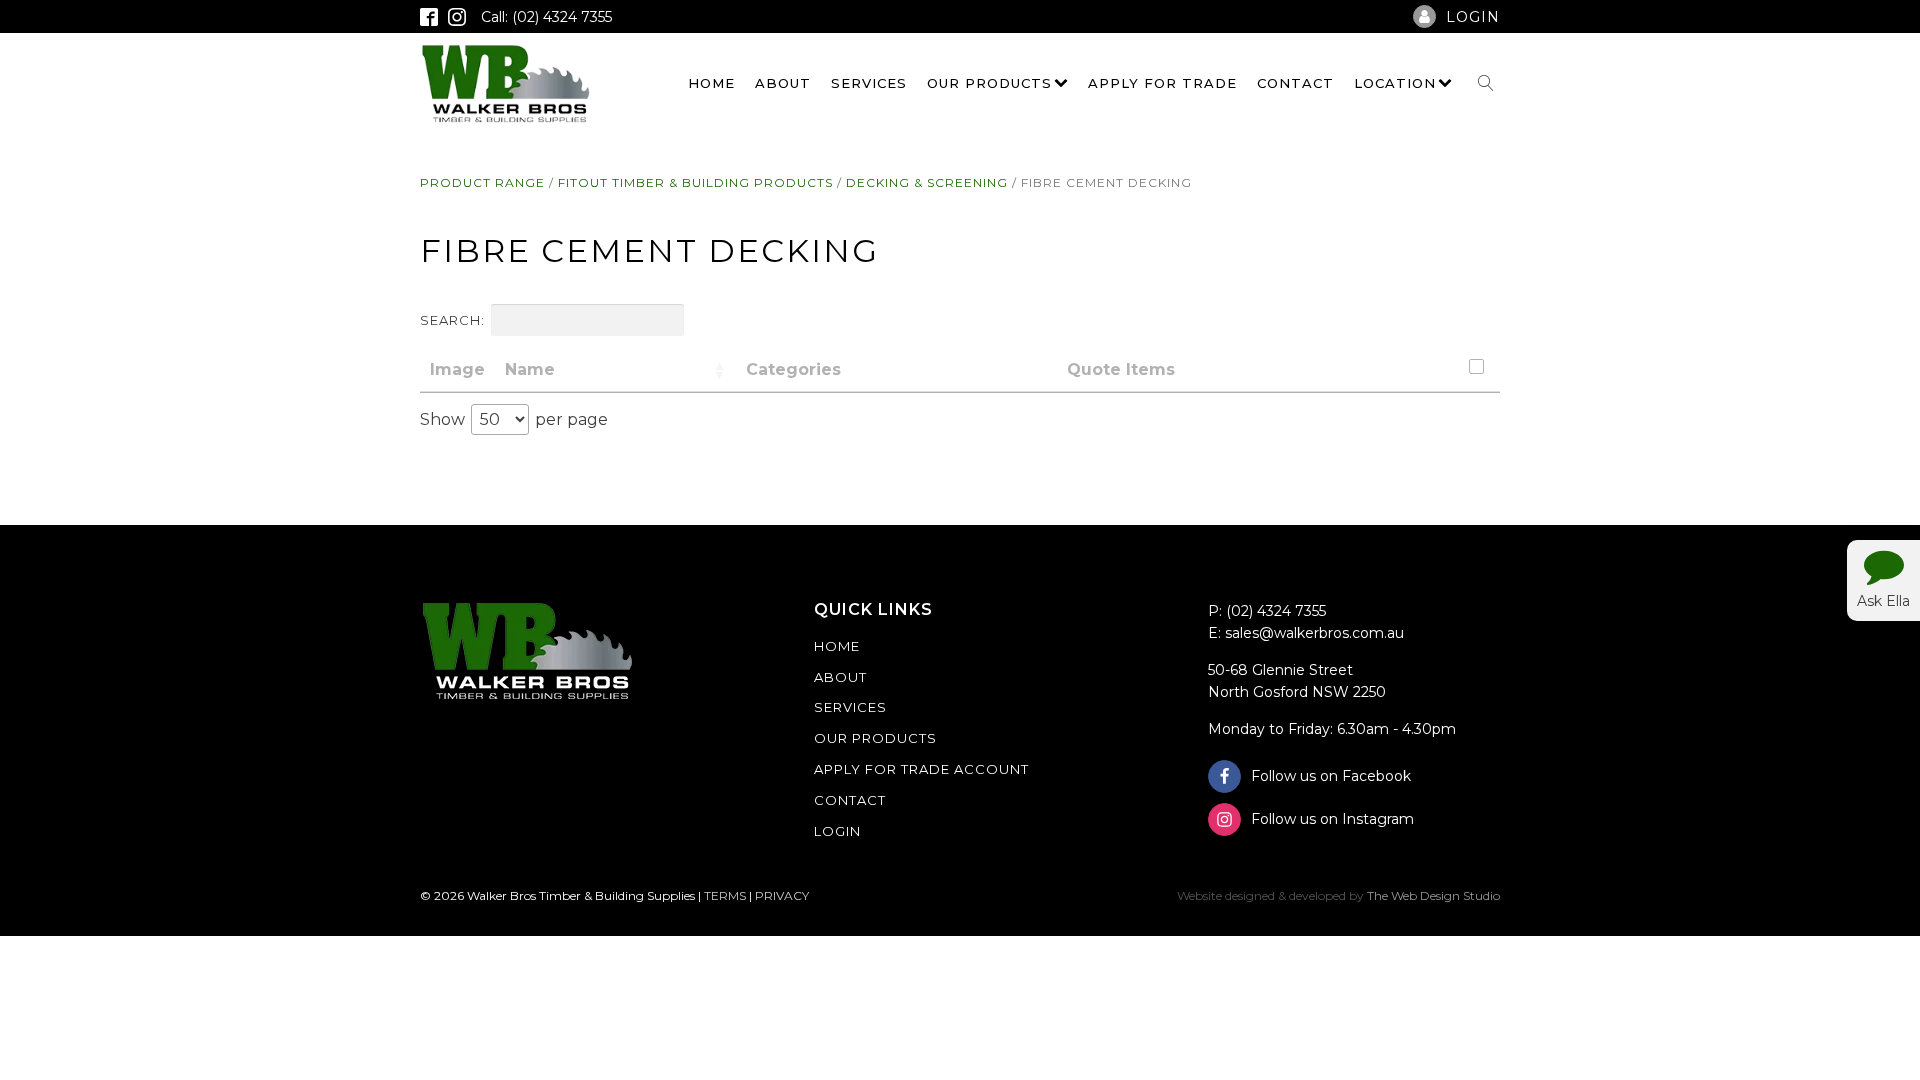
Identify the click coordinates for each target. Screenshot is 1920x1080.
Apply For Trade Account (921, 769)
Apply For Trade (1162, 83)
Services (869, 83)
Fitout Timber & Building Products (695, 182)
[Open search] (1486, 83)
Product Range (482, 182)
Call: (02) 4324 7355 (546, 17)
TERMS (725, 895)
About (783, 83)
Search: (452, 320)
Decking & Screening (927, 182)
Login (837, 831)
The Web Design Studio (1433, 895)
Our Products (989, 83)
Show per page (514, 419)
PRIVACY (782, 895)
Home (711, 83)
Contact (1295, 83)
